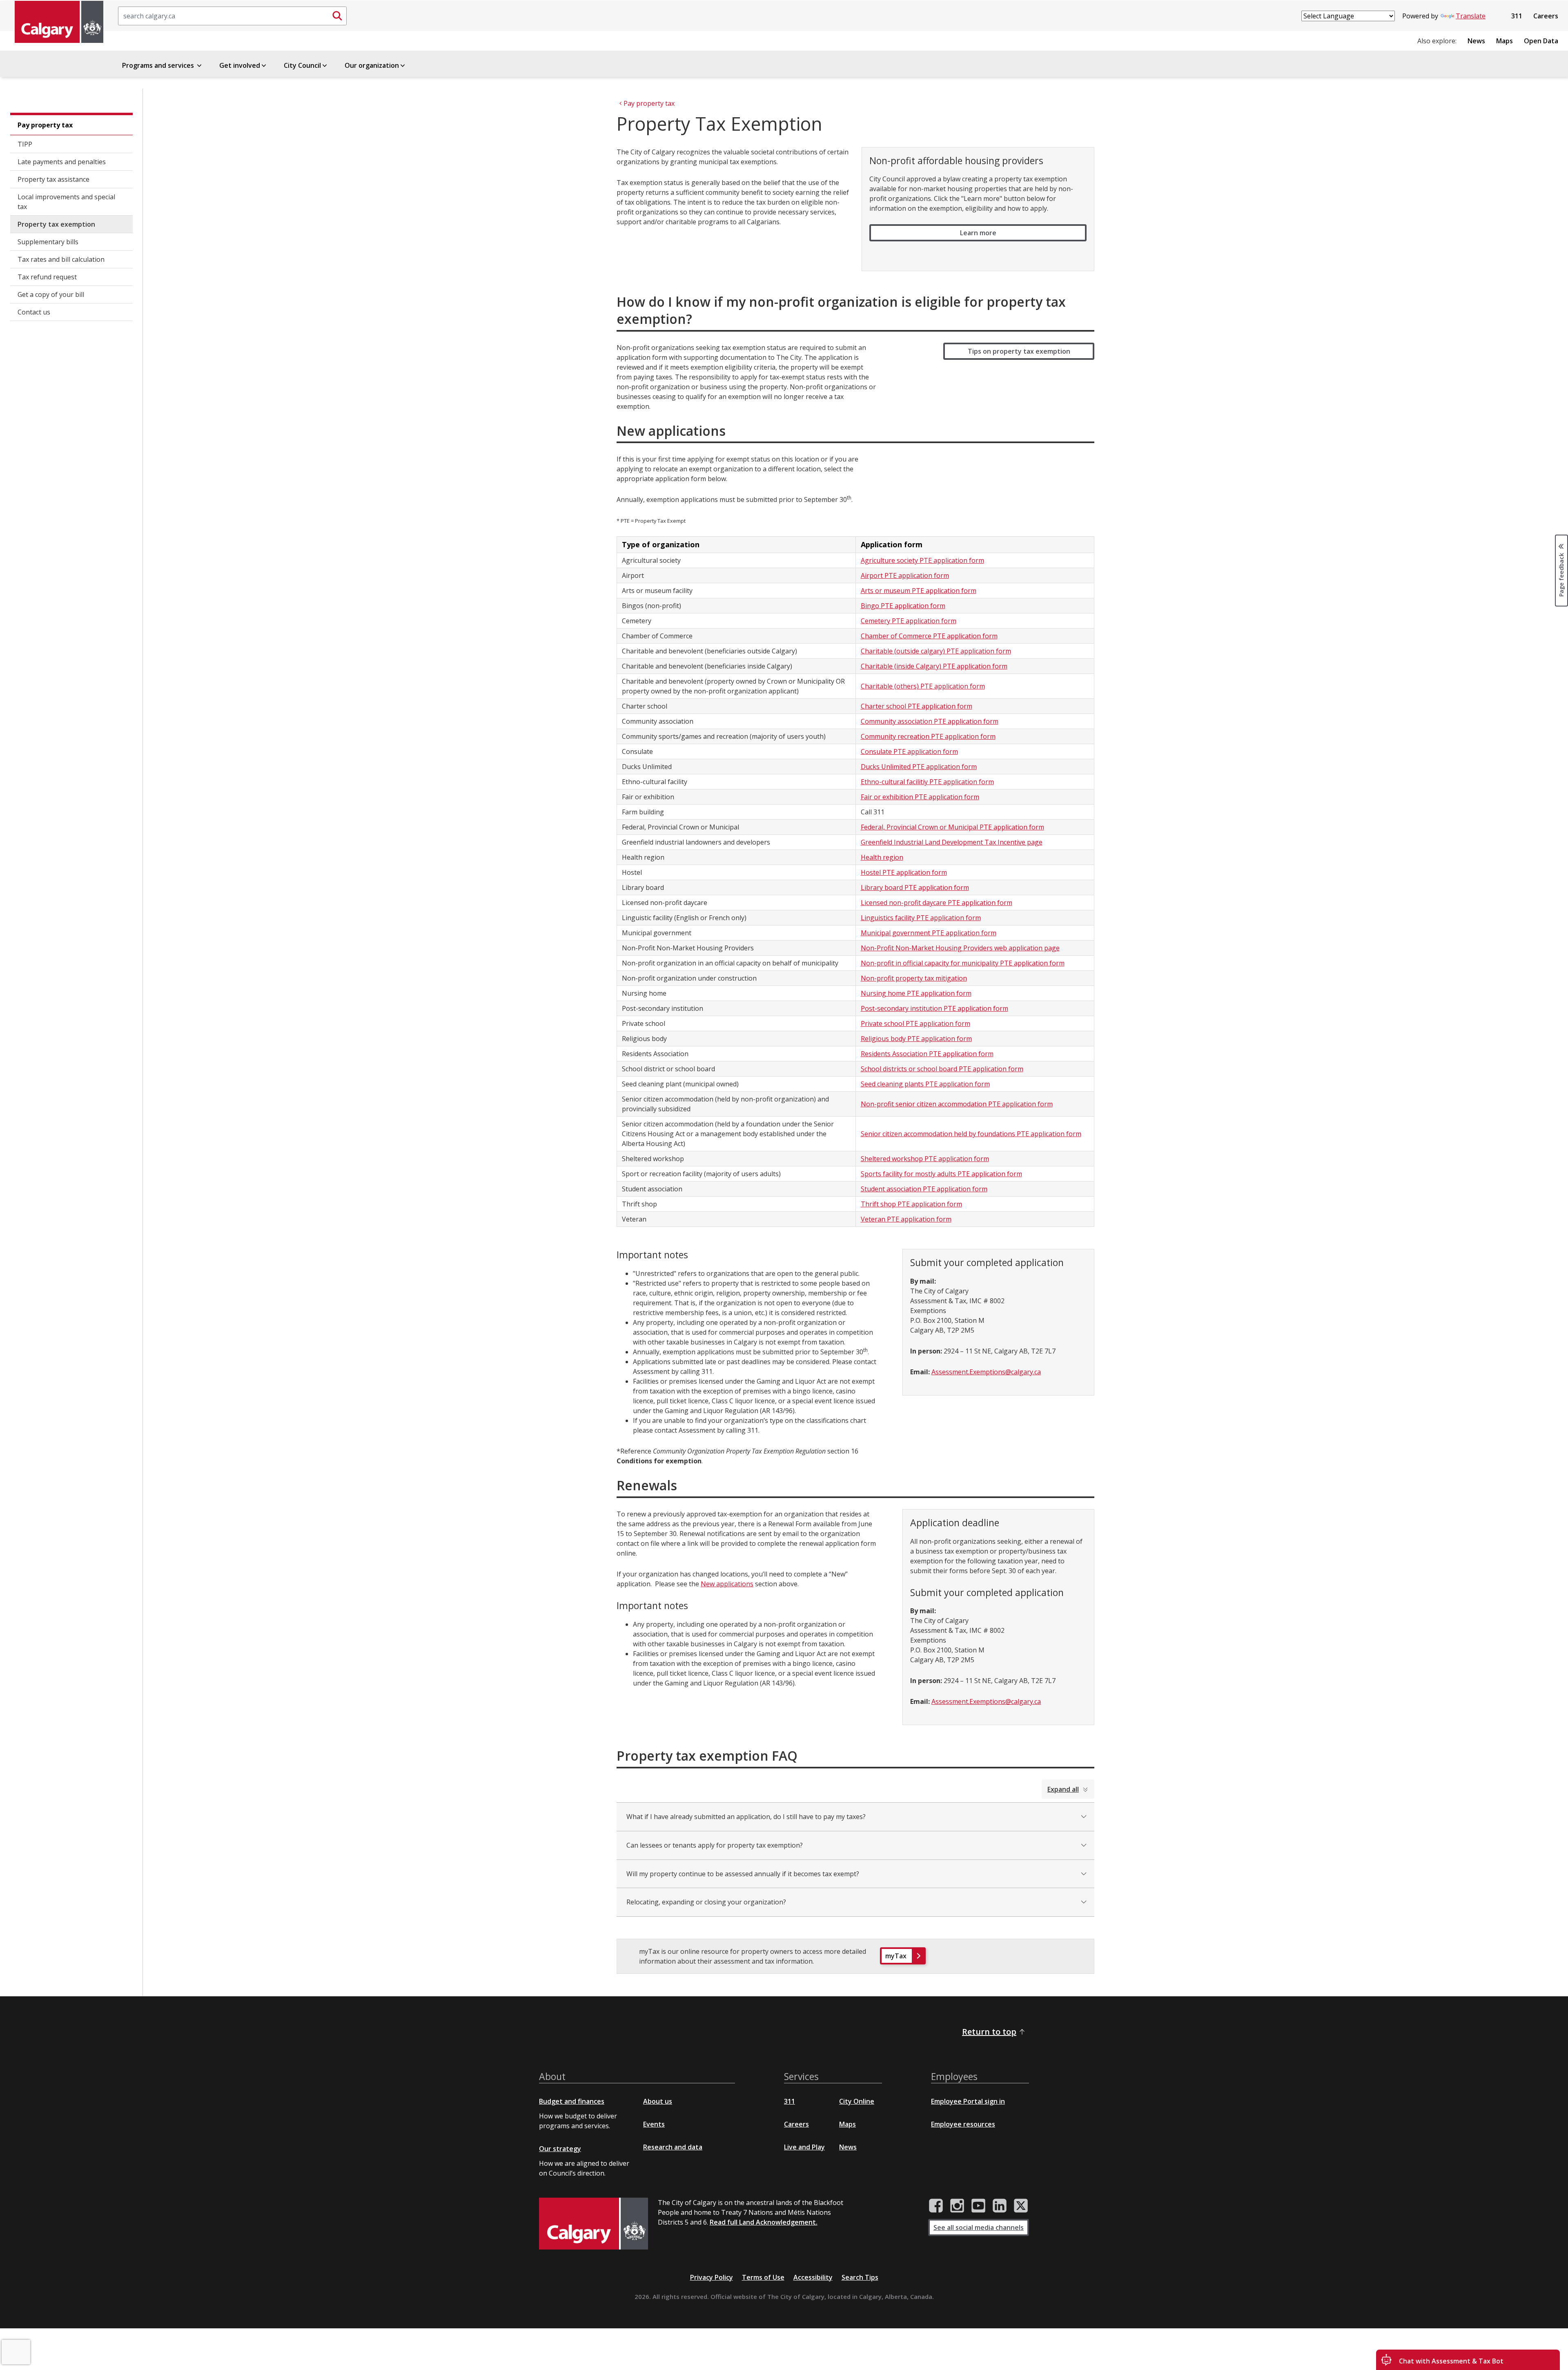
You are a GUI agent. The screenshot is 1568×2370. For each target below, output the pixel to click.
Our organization (372, 65)
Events (654, 2124)
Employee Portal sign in (968, 2101)
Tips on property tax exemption (1019, 351)
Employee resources (963, 2124)
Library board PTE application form (915, 887)
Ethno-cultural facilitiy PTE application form (927, 782)
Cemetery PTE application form (909, 621)
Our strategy (560, 2149)
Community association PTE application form (930, 721)
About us (658, 2101)
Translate (1471, 16)
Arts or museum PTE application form (919, 591)
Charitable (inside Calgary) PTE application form (934, 666)
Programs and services (159, 65)
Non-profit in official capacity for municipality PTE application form (963, 963)
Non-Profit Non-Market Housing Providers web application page (960, 948)
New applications (727, 1584)
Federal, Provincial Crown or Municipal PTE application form (952, 827)
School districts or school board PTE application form (942, 1069)
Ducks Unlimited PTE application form (919, 767)
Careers (1546, 16)
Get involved (240, 65)
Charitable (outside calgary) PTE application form (936, 651)
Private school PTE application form (915, 1023)
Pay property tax (45, 125)
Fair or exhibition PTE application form (920, 797)
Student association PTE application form (924, 1189)
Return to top (989, 2032)
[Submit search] (337, 16)
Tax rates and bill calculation (61, 259)
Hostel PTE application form (904, 872)
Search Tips (860, 2277)
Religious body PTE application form (916, 1039)
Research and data (673, 2147)
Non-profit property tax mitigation (914, 978)
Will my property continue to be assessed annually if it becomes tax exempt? (743, 1874)
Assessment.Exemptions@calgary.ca (986, 1372)
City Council (302, 65)
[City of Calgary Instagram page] (957, 2206)
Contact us (34, 312)
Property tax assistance (53, 179)
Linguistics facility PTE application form (921, 918)
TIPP (25, 144)
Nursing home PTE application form (916, 993)
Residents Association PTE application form (927, 1054)
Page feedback (1561, 574)
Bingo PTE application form (903, 606)
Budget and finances (572, 2101)
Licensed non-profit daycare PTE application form (937, 903)
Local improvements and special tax (66, 202)
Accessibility (813, 2277)
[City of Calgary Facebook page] (936, 2206)
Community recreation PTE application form (928, 736)
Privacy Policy (712, 2277)
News (1476, 41)
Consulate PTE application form (909, 751)
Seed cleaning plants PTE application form (925, 1084)
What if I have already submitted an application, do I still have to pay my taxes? (746, 1817)
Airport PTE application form (905, 575)
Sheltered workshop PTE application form (925, 1159)
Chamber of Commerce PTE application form (929, 636)
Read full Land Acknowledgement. (764, 2222)
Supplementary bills (48, 242)
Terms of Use (763, 2277)
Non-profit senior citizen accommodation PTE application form (957, 1104)
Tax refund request (47, 277)
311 (1517, 16)
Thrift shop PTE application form (911, 1204)
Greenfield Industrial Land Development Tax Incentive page (952, 842)
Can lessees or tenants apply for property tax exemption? (715, 1845)
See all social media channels (979, 2227)
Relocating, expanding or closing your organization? (706, 1902)
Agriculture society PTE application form (922, 560)
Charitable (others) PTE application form (923, 686)
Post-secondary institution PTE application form (934, 1008)
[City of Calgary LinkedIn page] (1000, 2206)
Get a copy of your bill (51, 294)
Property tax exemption (56, 224)
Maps (1505, 41)
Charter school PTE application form (917, 706)
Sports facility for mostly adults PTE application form (941, 1174)
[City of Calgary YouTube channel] (978, 2206)
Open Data (1541, 41)
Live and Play (804, 2147)
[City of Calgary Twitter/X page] (1021, 2206)
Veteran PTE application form (906, 1219)
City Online (857, 2101)
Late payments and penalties (62, 162)
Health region (882, 857)
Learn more (978, 233)
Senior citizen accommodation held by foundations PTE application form (971, 1134)
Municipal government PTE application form (929, 933)
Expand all (1063, 1789)
